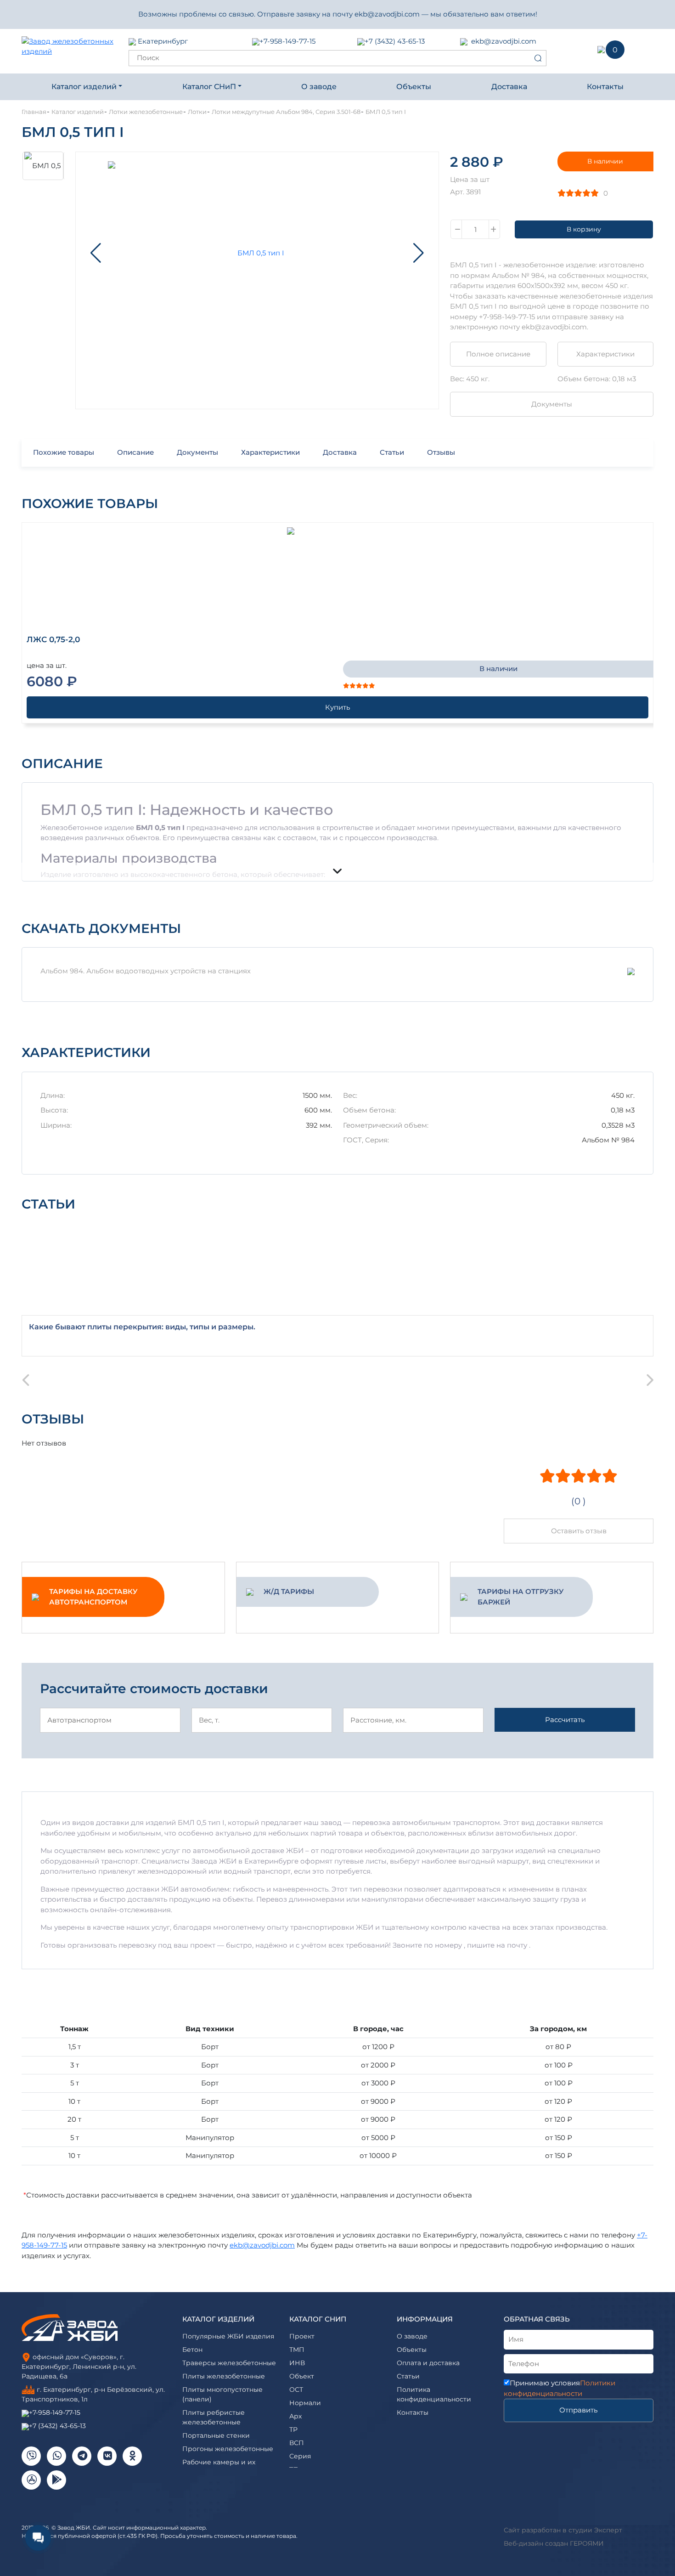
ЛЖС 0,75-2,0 (53, 639)
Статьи (392, 452)
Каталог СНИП (318, 2319)
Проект (302, 2336)
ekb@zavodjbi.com (504, 41)
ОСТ (296, 2390)
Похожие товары (64, 452)
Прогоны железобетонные (228, 2449)
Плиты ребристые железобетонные (214, 2417)
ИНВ (297, 2363)
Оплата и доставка (428, 2363)
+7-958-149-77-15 (287, 41)
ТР (293, 2429)
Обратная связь (537, 2319)
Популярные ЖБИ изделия (228, 2336)
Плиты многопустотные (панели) (222, 2394)
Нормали (305, 2403)
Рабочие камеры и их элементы (219, 2467)
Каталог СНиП (209, 87)
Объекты (414, 87)
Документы (552, 404)
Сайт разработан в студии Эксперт (563, 2530)
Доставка (509, 87)
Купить (337, 707)
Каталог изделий (84, 87)
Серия (300, 2456)
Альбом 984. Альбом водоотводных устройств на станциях (146, 971)
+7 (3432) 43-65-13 (395, 41)
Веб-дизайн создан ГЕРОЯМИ (554, 2543)
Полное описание (498, 354)
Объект (302, 2376)
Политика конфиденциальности (434, 2394)
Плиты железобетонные (224, 2376)
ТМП (297, 2350)
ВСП (297, 2443)
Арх (295, 2416)
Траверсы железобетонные (229, 2363)
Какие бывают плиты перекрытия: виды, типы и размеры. (142, 1327)
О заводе (319, 87)
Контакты (605, 87)
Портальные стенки (216, 2435)
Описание (135, 452)
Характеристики (605, 354)
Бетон (192, 2350)
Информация (425, 2319)
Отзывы (441, 452)
